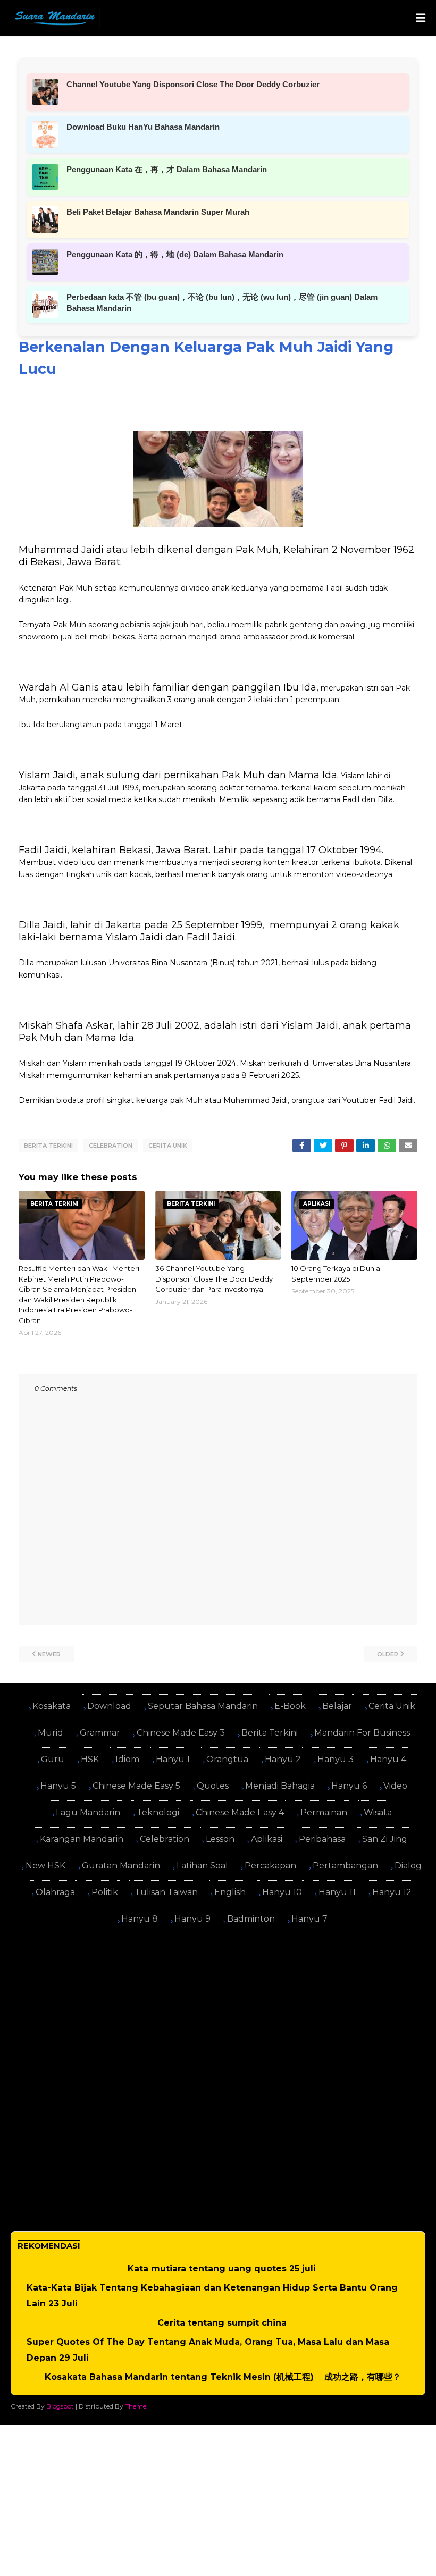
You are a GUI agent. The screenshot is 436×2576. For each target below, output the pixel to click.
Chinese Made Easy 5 (136, 1786)
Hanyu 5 (58, 1786)
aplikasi (267, 1839)
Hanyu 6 (349, 1786)
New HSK (45, 1866)
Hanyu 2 (283, 1759)
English (230, 1892)
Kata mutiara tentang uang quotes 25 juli (222, 2268)
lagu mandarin (88, 1812)
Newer (49, 1654)
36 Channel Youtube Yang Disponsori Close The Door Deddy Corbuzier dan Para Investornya (214, 1279)
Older (388, 1654)
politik (105, 1892)
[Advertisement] (218, 2008)
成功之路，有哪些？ (363, 2377)
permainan (324, 1812)
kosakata (52, 1706)
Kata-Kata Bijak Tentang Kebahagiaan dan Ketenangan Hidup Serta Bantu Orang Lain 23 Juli (212, 2296)
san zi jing (385, 1839)
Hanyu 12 (392, 1892)
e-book (290, 1706)
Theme (136, 2406)
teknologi (158, 1812)
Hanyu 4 (388, 1759)
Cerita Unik (168, 1146)
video (395, 1786)
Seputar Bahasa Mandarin (203, 1706)
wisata (378, 1812)
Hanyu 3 (336, 1759)
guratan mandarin (121, 1866)
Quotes (213, 1786)
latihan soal (202, 1866)
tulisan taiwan (166, 1892)
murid (51, 1733)
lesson (220, 1839)
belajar (337, 1706)
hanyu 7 (309, 1919)
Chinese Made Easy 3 (181, 1733)
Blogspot (60, 2406)
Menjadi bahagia (280, 1786)
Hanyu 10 (282, 1892)
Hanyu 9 (192, 1919)
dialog (408, 1866)
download (109, 1706)
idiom (127, 1759)
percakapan (270, 1866)
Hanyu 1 (173, 1759)
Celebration (111, 1146)
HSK (90, 1759)
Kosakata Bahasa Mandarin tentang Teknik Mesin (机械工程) (179, 2377)
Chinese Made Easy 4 (240, 1812)
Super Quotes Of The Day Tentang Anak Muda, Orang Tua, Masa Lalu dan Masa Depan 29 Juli (208, 2350)
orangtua (227, 1759)
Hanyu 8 (140, 1919)
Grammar (100, 1733)
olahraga (55, 1892)
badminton (251, 1919)
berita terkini (48, 1146)
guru (53, 1759)
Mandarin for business (362, 1733)
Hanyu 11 (337, 1892)
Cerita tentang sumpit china (222, 2323)
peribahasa (322, 1839)
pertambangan (345, 1866)
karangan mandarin (82, 1839)
